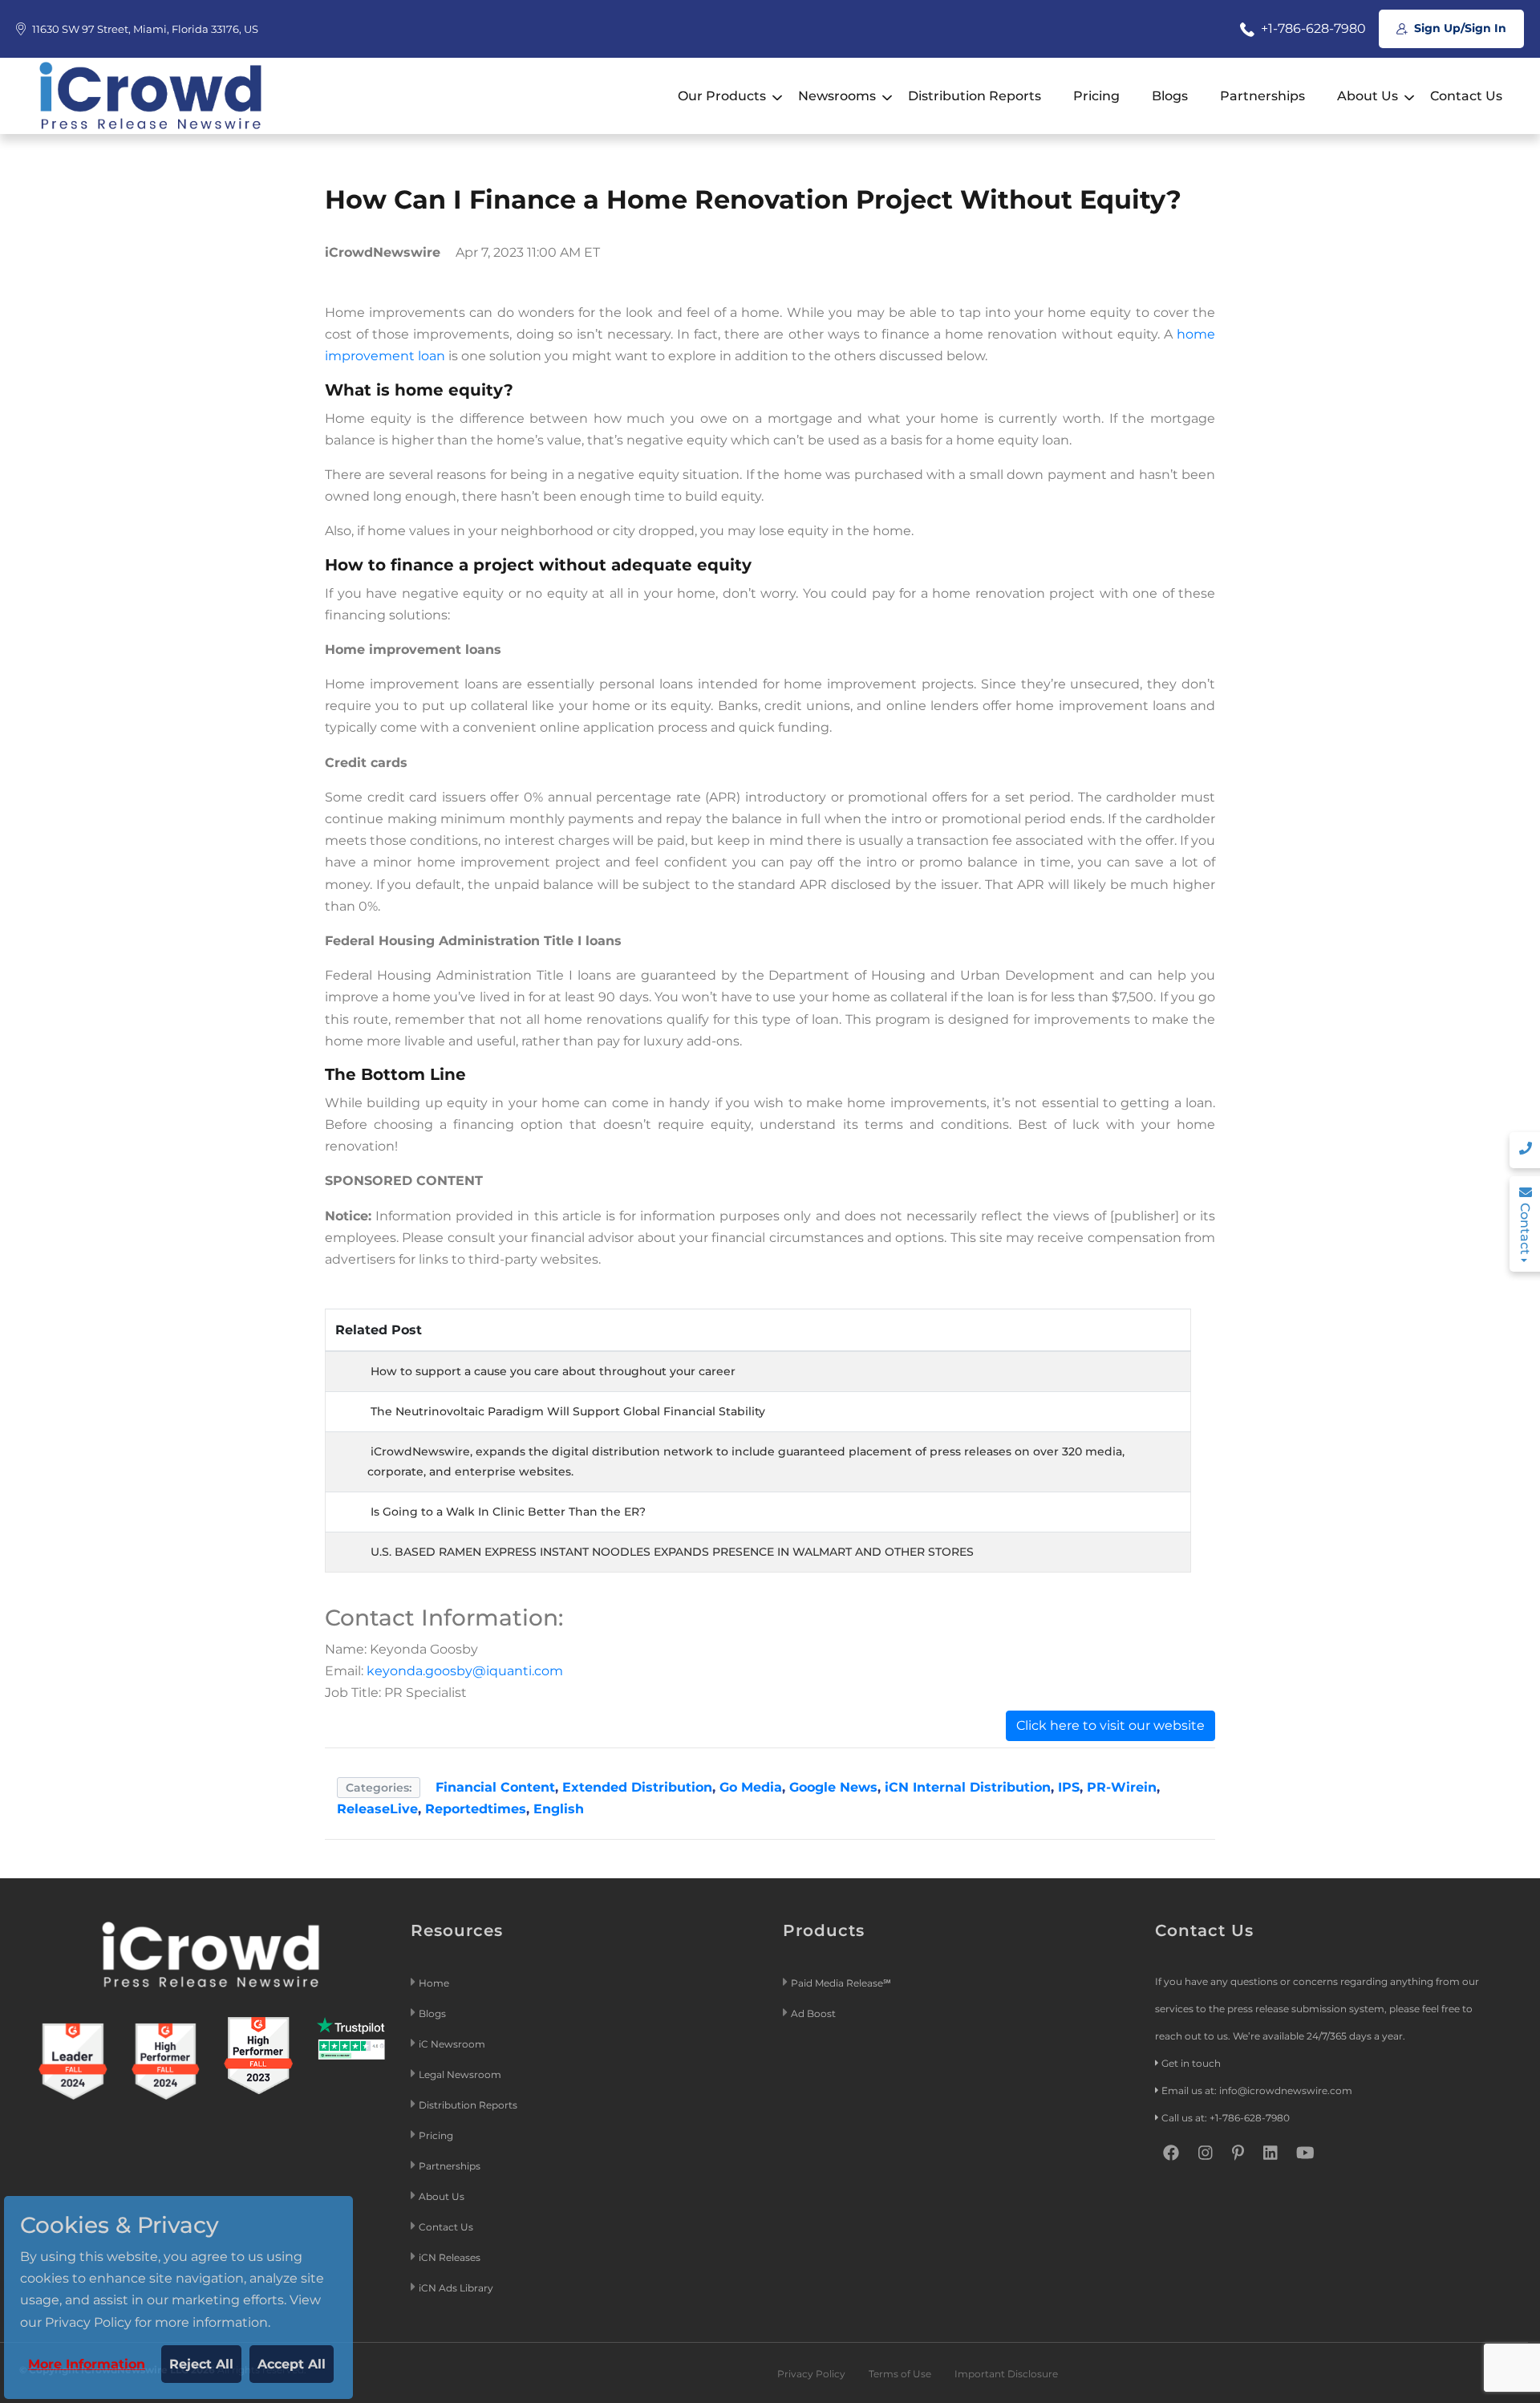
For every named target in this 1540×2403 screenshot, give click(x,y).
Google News (833, 1787)
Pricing (1096, 96)
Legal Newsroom (461, 2074)
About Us (1368, 96)
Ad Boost (813, 2013)
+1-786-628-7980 (1312, 28)
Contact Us (1466, 96)
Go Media (751, 1787)
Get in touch (1191, 2063)
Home (434, 1983)
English (559, 1809)
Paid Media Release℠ (841, 1983)
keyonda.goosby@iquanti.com (465, 1671)
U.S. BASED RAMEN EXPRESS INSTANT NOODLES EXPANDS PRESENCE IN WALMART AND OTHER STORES (672, 1552)
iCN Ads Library (456, 2288)
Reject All (201, 2364)
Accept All (292, 2364)
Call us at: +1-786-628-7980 (1226, 2118)
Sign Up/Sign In (1459, 28)
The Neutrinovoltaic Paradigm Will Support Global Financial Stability (568, 1411)
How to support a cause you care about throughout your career (553, 1371)
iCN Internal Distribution (968, 1787)
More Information (87, 2364)
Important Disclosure (1006, 2374)
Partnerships (1262, 96)
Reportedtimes (476, 1809)
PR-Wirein (1122, 1787)
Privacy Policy (811, 2374)
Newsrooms (837, 96)
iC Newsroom (453, 2044)
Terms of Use (900, 2374)
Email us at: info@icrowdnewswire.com (1257, 2090)
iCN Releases (450, 2257)
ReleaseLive (377, 1809)
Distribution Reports (975, 96)
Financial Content (495, 1787)
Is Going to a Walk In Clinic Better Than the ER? (508, 1512)
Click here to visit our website (1110, 1725)
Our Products (722, 96)
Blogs (1170, 96)
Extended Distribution (637, 1787)
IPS (1069, 1787)
